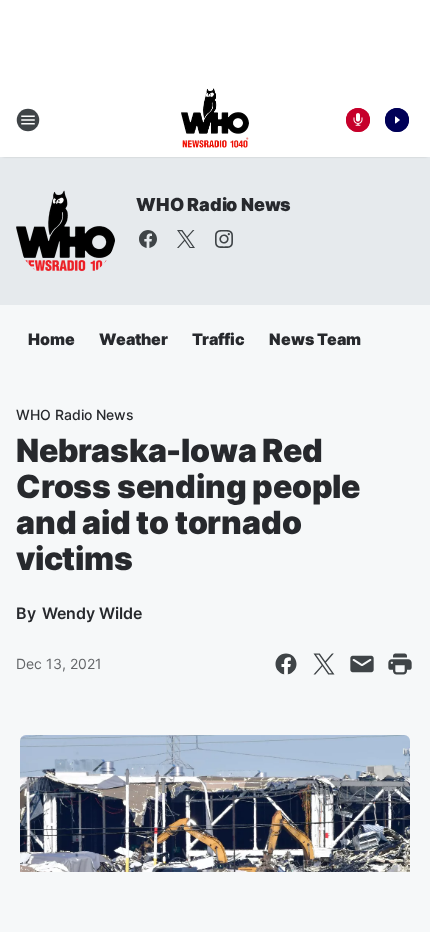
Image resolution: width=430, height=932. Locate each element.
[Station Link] (215, 120)
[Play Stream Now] (397, 120)
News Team (315, 339)
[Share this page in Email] (362, 664)
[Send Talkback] (358, 120)
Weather (133, 339)
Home (51, 339)
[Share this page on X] (324, 664)
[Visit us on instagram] (224, 239)
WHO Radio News (213, 204)
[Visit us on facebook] (148, 239)
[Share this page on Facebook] (286, 664)
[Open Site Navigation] (28, 120)
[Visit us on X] (186, 239)
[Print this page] (400, 664)
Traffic (218, 339)
